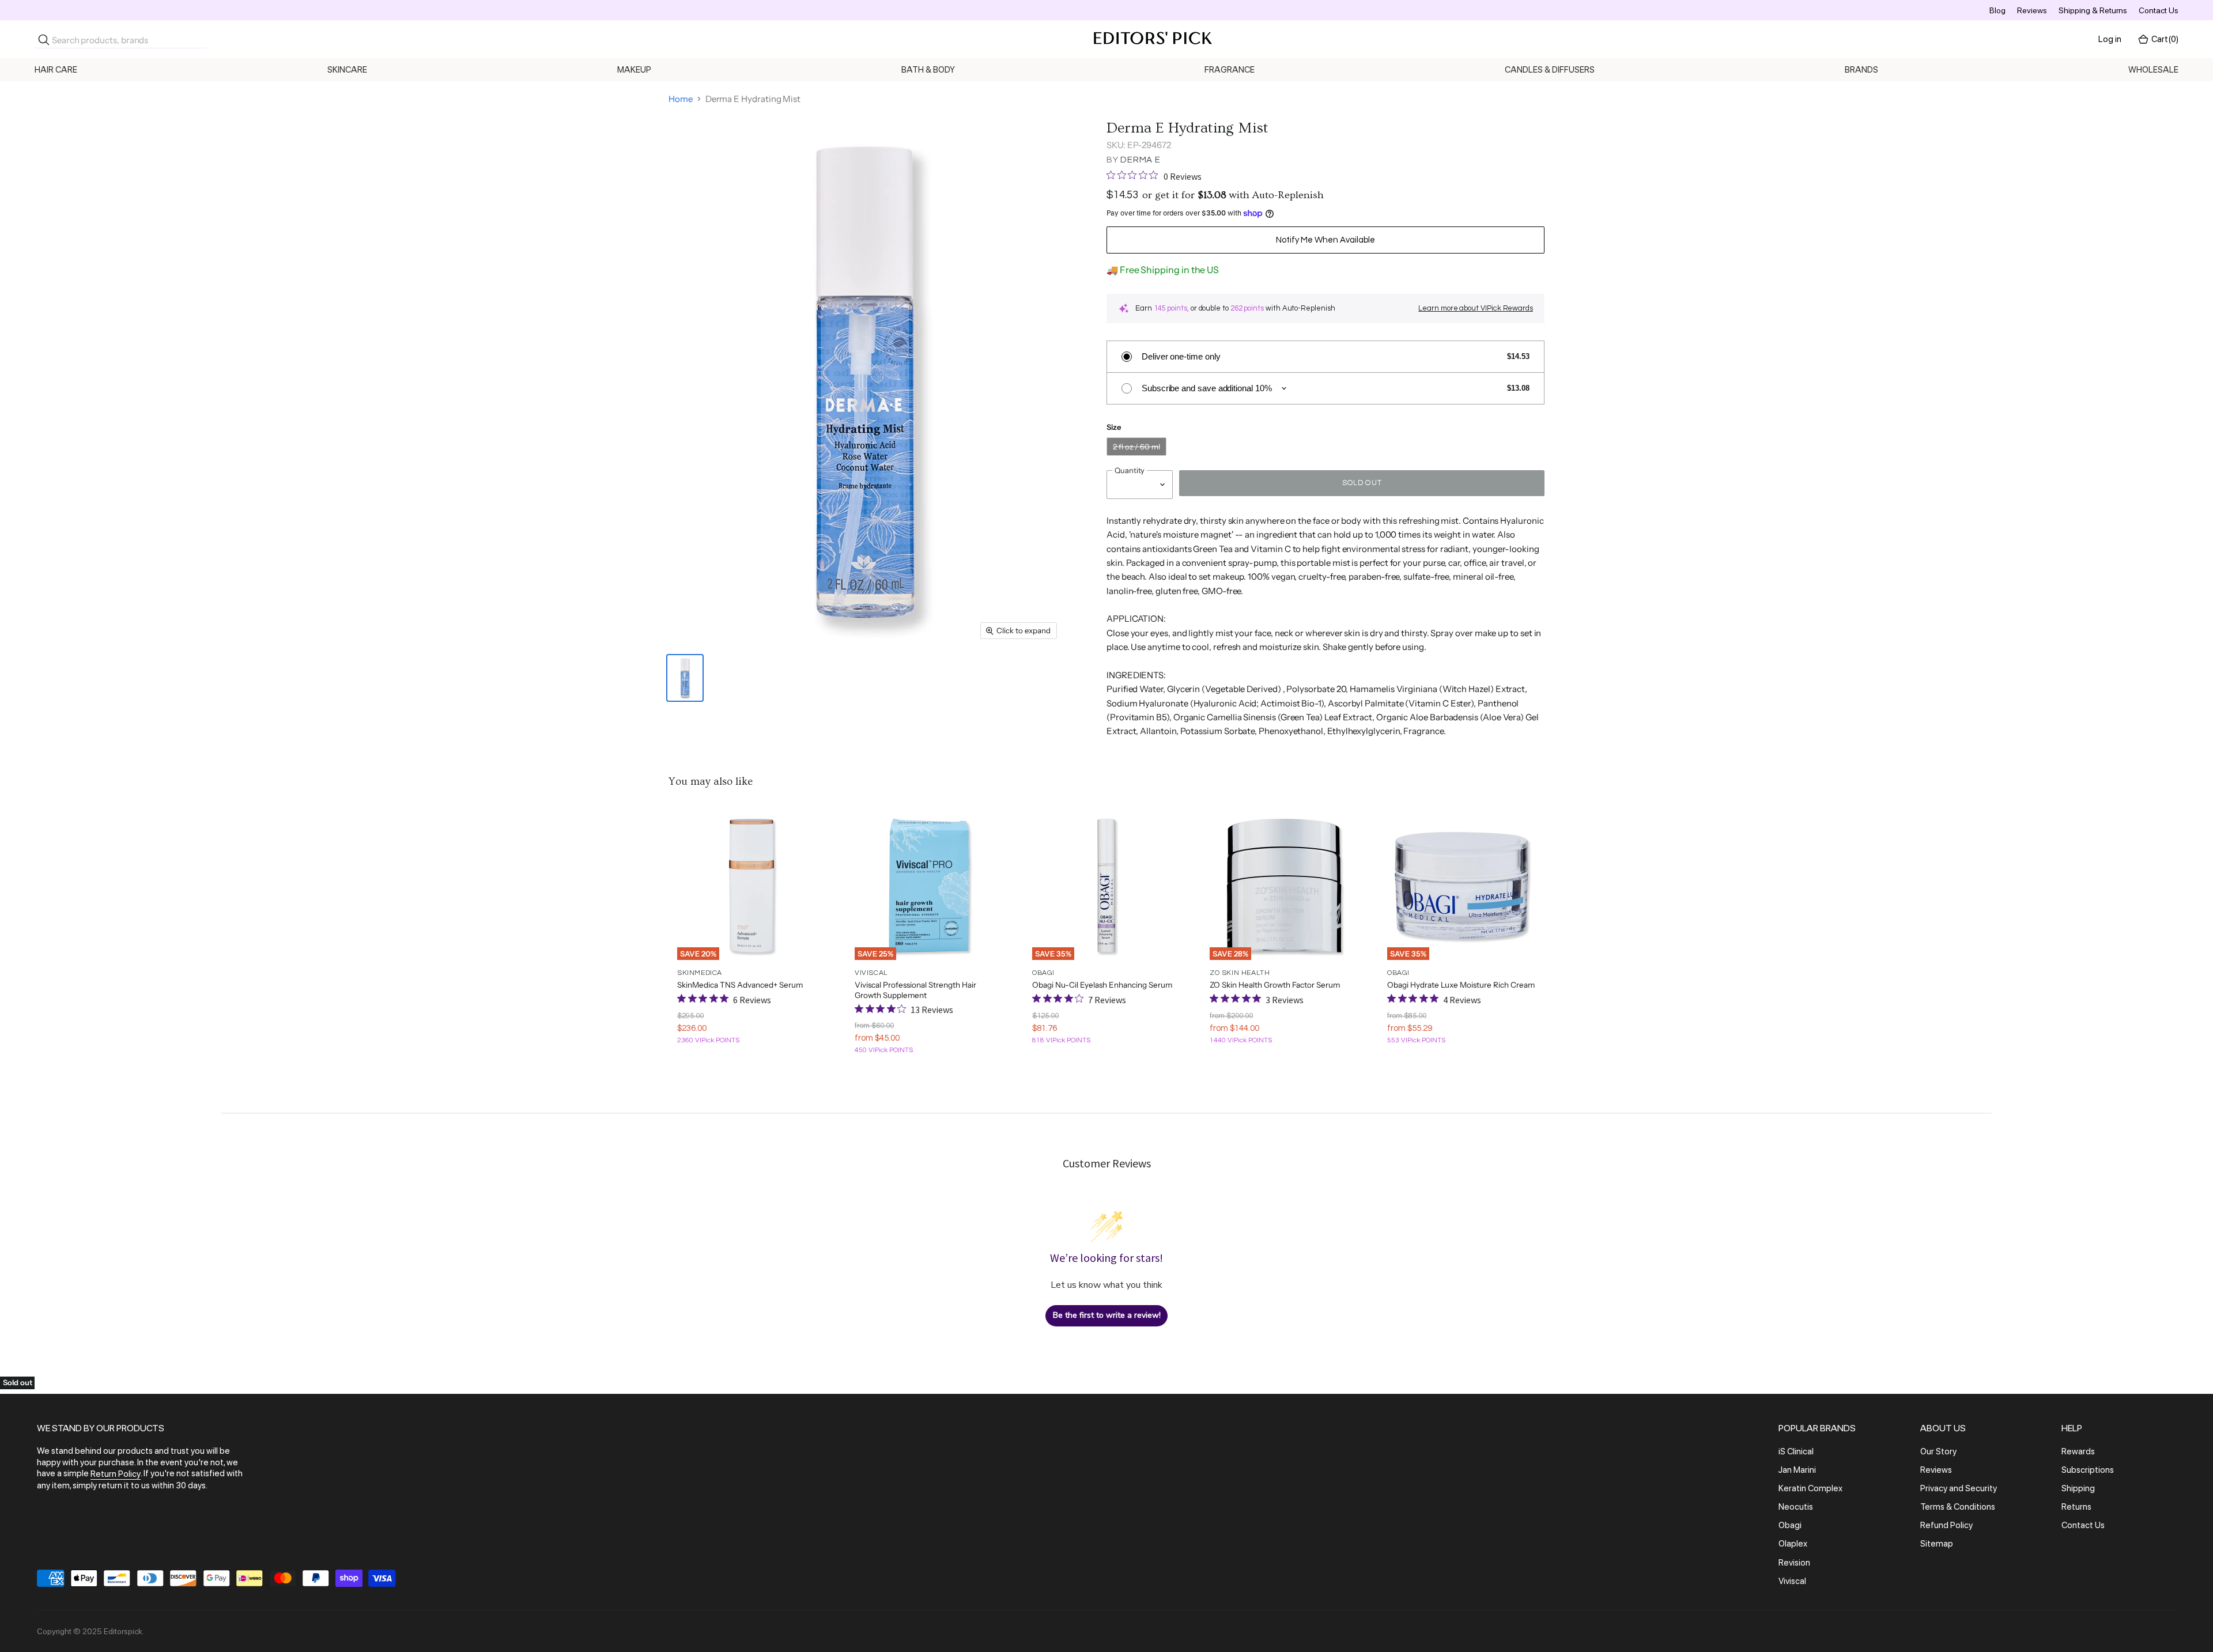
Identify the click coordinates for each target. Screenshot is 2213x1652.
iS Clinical (1796, 1451)
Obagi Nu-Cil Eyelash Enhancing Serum (1102, 985)
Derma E (1140, 160)
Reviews (2032, 10)
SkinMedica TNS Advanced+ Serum (740, 985)
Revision (1794, 1563)
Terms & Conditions (1958, 1507)
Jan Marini (1797, 1470)
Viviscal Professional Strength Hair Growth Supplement (915, 990)
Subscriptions (2088, 1470)
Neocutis (1796, 1507)
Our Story (1938, 1451)
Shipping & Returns (2093, 10)
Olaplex (1793, 1544)
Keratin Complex (1810, 1488)
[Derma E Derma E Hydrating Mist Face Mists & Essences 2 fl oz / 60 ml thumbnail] (685, 678)
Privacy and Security (1959, 1488)
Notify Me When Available (1325, 240)
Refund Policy (1946, 1525)
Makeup (634, 70)
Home (681, 99)
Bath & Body (928, 70)
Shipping (2078, 1488)
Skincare (347, 70)
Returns (2076, 1507)
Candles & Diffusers (1550, 70)
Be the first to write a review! (1107, 1315)
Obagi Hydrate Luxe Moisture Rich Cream (1461, 985)
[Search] (44, 40)
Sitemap (1937, 1544)
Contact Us (2159, 10)
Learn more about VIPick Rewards (1476, 308)
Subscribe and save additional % (1207, 388)
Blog (1997, 10)
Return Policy (116, 1475)
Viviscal (1792, 1581)
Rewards (2078, 1451)
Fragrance (1230, 70)
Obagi (1790, 1525)
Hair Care (56, 70)
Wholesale (2153, 70)
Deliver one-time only (1181, 356)
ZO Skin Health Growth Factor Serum (1275, 985)
